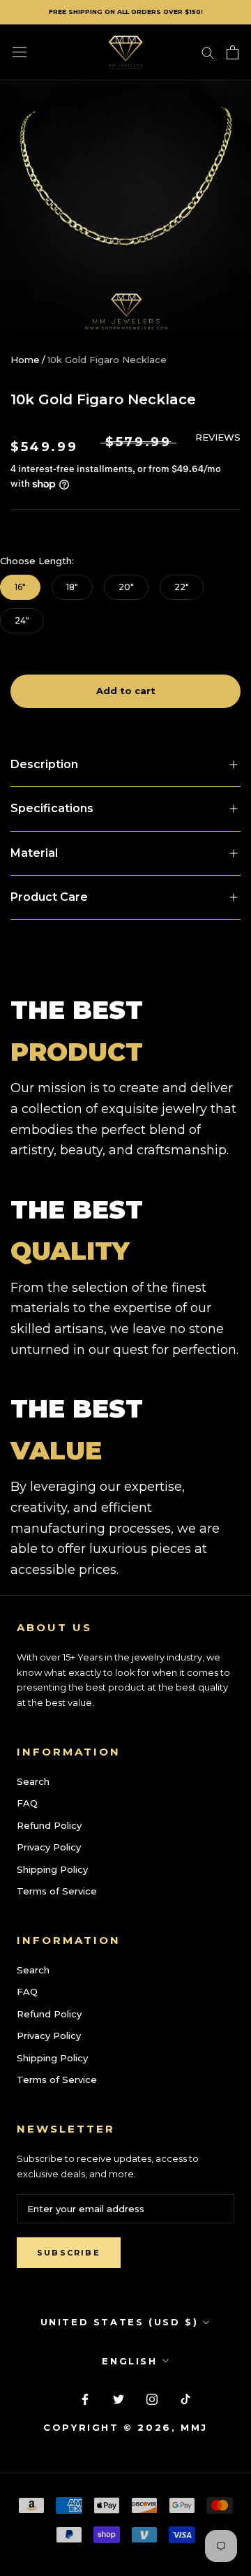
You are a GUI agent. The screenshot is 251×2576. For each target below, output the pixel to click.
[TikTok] (185, 2398)
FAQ (27, 1803)
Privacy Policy (49, 1847)
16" (20, 587)
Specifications (52, 808)
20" (126, 587)
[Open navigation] (20, 52)
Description (44, 764)
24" (22, 620)
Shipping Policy (52, 1869)
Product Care (49, 897)
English (129, 2361)
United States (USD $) (120, 2322)
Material (34, 853)
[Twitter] (119, 2398)
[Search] (208, 52)
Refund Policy (49, 1825)
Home (25, 360)
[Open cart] (233, 52)
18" (72, 587)
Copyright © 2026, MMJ (125, 2427)
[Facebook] (85, 2398)
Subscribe (69, 2253)
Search (33, 1781)
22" (182, 587)
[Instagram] (152, 2398)
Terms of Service (57, 1891)
